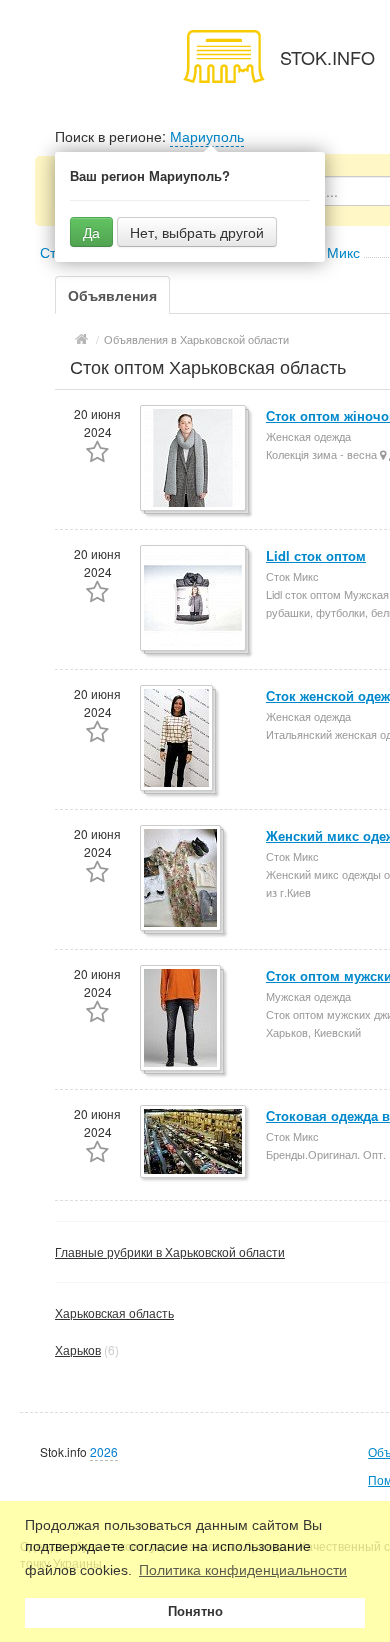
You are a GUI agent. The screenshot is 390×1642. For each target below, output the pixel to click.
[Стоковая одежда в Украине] (194, 1143)
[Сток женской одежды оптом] (178, 739)
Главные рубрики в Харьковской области (170, 1251)
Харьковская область (114, 1312)
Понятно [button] (195, 1612)
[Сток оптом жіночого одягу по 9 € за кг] (194, 459)
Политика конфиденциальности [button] (243, 1570)
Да (91, 232)
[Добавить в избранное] (97, 453)
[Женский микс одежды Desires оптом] (182, 879)
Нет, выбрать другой (197, 232)
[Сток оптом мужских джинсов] (182, 1019)
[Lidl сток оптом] (194, 599)
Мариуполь (207, 136)
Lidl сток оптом (316, 555)
